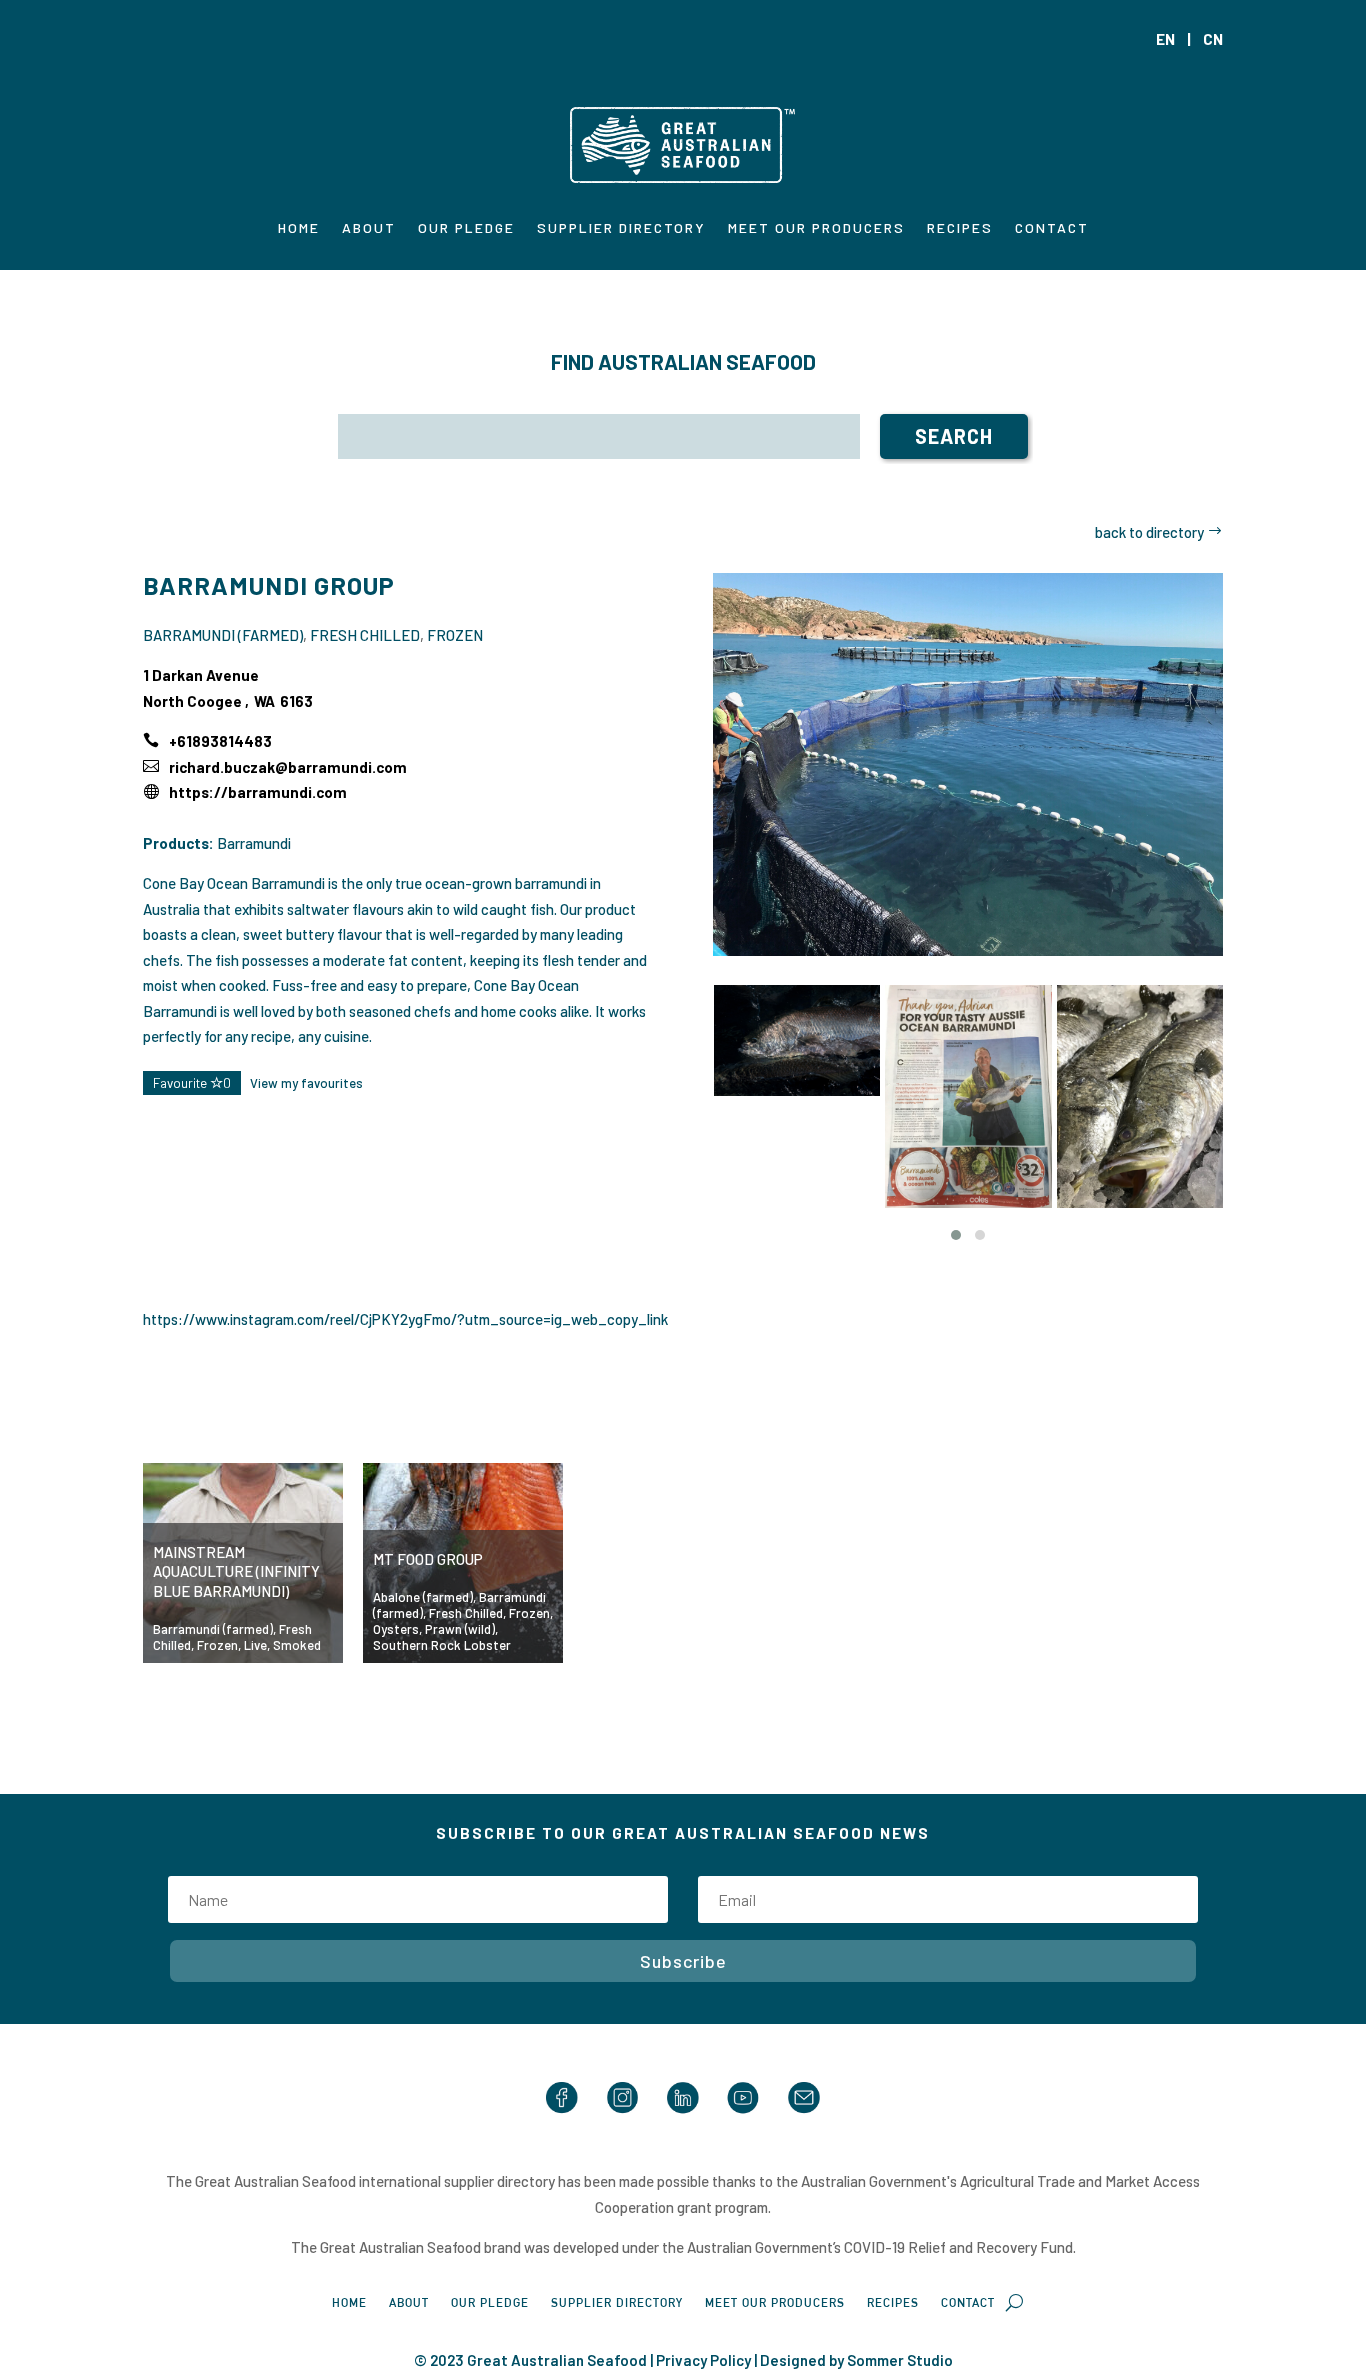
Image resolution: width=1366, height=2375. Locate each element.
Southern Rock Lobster (442, 1645)
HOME (299, 228)
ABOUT (369, 228)
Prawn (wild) (460, 1629)
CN (1213, 39)
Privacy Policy (703, 2360)
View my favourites (306, 1083)
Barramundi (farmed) (223, 635)
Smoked (297, 1645)
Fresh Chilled (365, 635)
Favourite (192, 1083)
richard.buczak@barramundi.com (288, 767)
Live (255, 1645)
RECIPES (960, 228)
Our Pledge (466, 228)
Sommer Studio (900, 2360)
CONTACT (1052, 228)
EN (1165, 39)
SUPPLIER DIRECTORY (621, 228)
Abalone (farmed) (423, 1597)
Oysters (396, 1629)
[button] (956, 1235)
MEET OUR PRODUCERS (816, 228)
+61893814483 (220, 741)
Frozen (455, 635)
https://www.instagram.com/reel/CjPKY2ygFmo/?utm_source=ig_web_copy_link (405, 1319)
